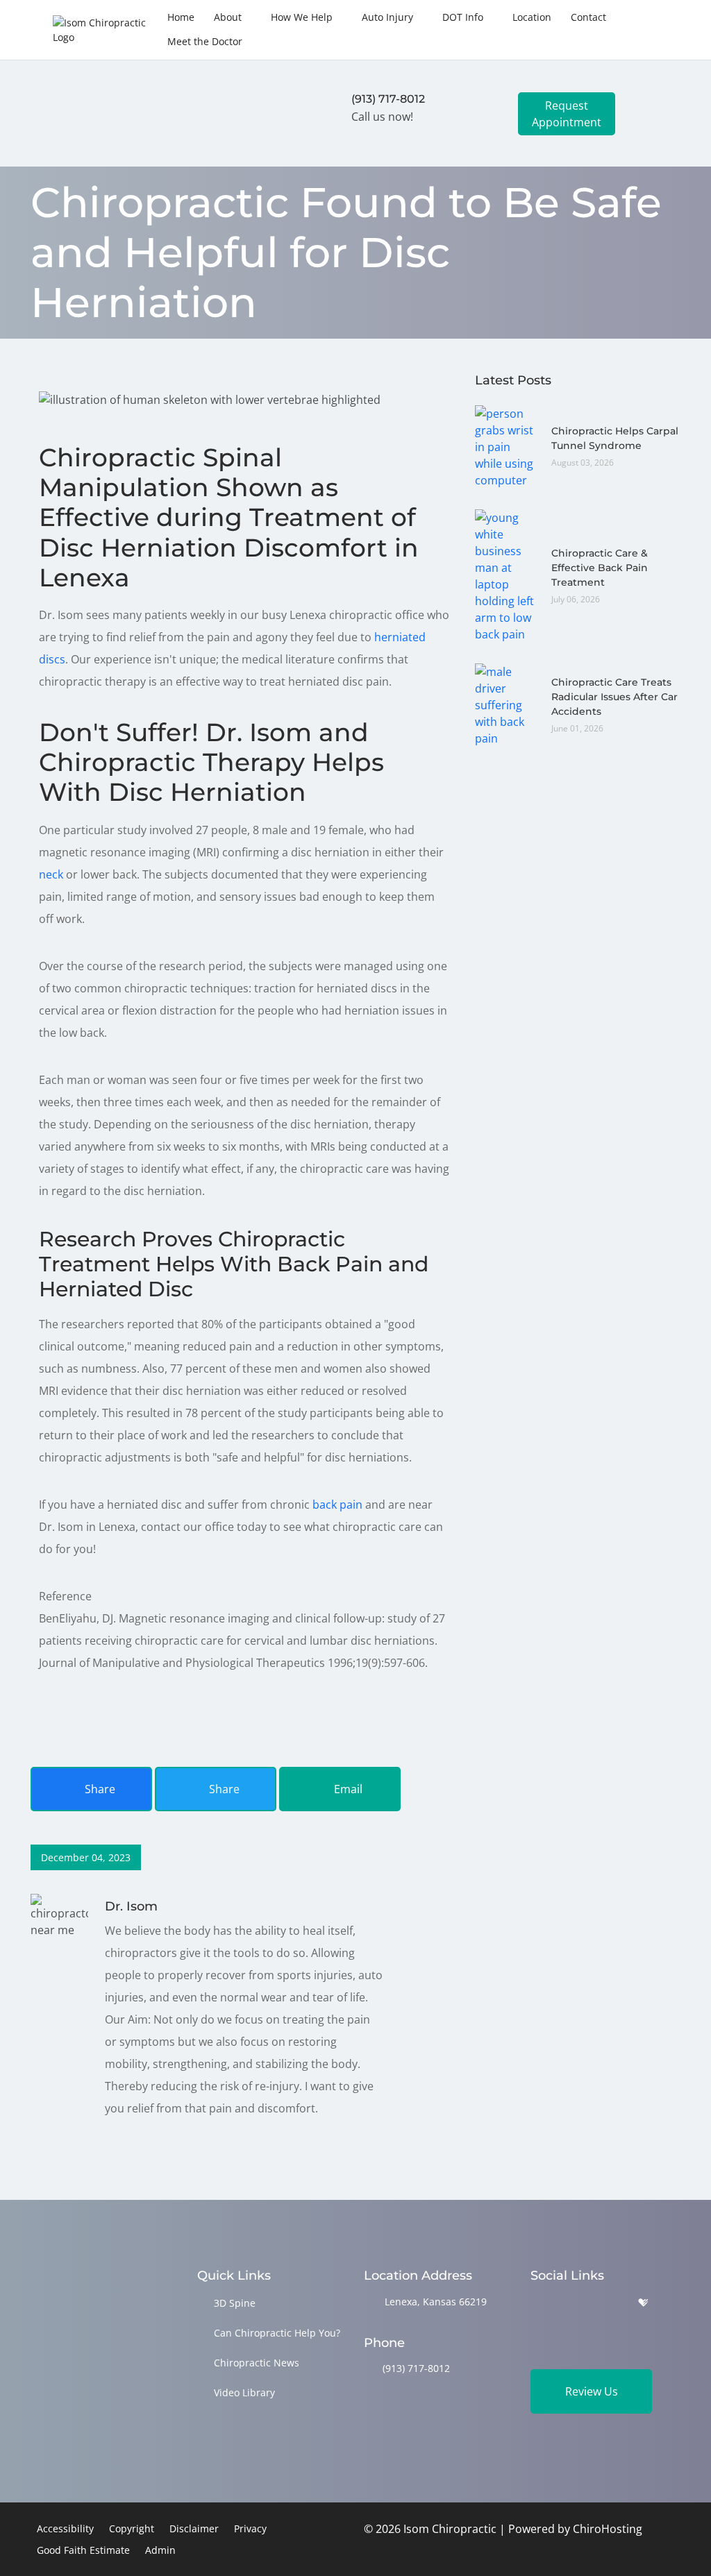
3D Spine (235, 2303)
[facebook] (573, 2303)
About (228, 17)
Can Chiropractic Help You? (277, 2333)
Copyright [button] (132, 2528)
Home (181, 17)
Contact (588, 17)
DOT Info (463, 17)
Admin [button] (160, 2550)
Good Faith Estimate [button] (83, 2550)
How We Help (302, 17)
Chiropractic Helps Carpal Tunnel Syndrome (615, 438)
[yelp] (608, 2303)
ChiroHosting (608, 2529)
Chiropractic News (257, 2363)
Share (99, 1789)
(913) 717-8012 (416, 2368)
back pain (337, 1505)
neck (51, 874)
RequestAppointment (567, 114)
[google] (537, 2303)
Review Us (592, 2391)
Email (347, 1789)
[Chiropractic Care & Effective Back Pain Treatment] (506, 575)
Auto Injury (387, 17)
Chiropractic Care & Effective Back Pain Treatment (600, 568)
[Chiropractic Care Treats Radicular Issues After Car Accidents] (506, 704)
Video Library (244, 2392)
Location (532, 17)
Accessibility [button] (65, 2528)
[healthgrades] (643, 2303)
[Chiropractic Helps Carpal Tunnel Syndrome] (506, 446)
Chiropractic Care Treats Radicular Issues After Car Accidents (614, 697)
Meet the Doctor (205, 41)
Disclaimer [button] (194, 2528)
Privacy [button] (250, 2528)
